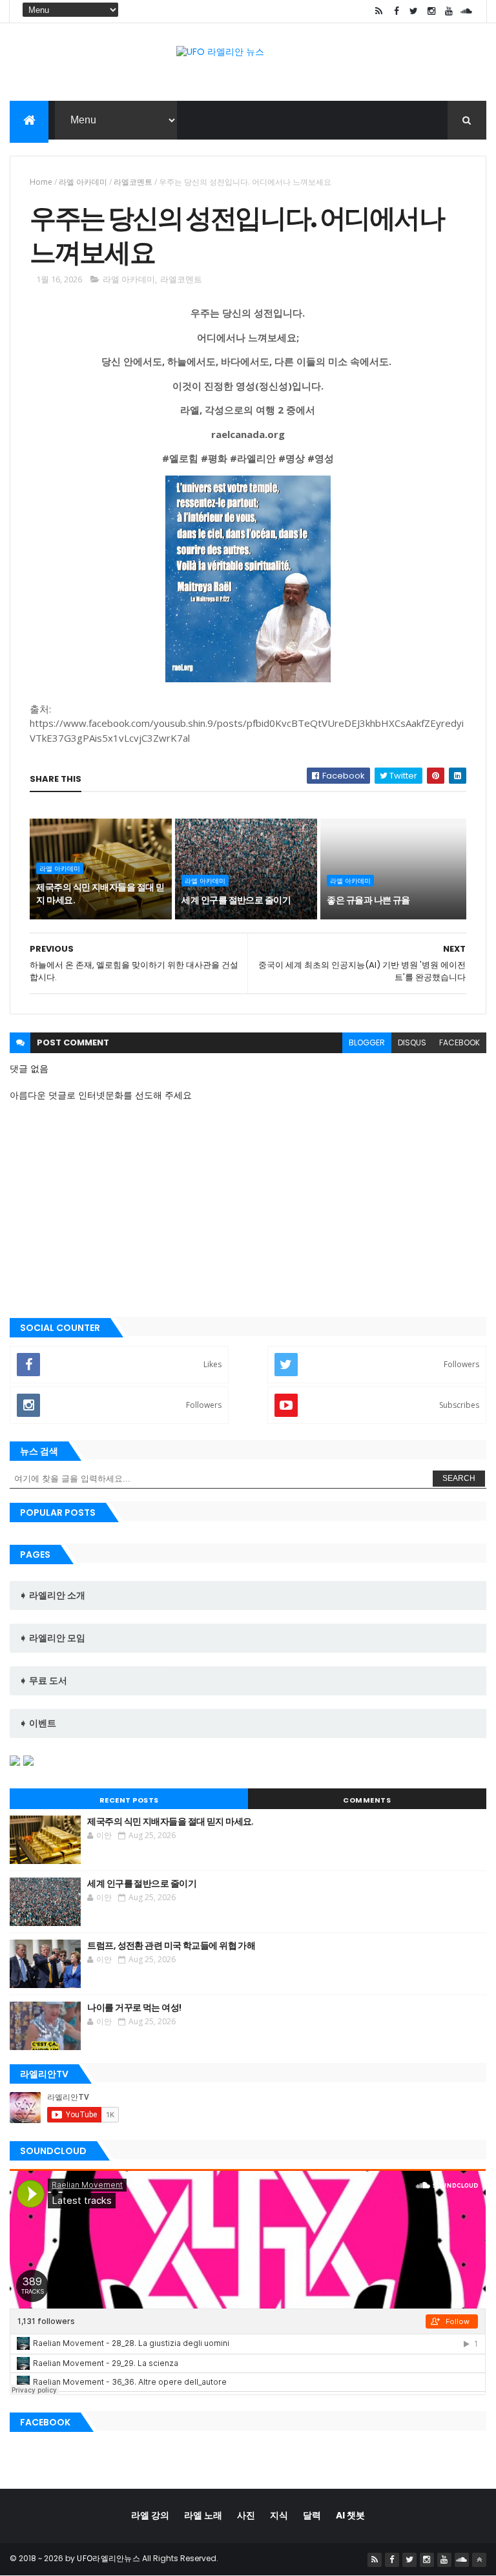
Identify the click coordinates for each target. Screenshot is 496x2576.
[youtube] (449, 11)
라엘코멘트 (133, 182)
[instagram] (431, 11)
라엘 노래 (203, 2515)
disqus (412, 1042)
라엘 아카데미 (83, 182)
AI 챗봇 (350, 2515)
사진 (246, 2515)
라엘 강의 (150, 2515)
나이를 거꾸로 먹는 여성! (134, 2007)
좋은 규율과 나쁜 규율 (368, 900)
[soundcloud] (466, 11)
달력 (312, 2515)
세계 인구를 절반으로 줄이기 (236, 900)
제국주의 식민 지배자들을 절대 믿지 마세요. (100, 894)
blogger (367, 1042)
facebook (460, 1042)
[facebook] (397, 11)
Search (459, 1478)
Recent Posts (129, 1800)
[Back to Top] (479, 2560)
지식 (279, 2515)
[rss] (379, 11)
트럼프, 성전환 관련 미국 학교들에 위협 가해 (171, 1945)
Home (41, 182)
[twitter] (414, 11)
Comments (367, 1800)
